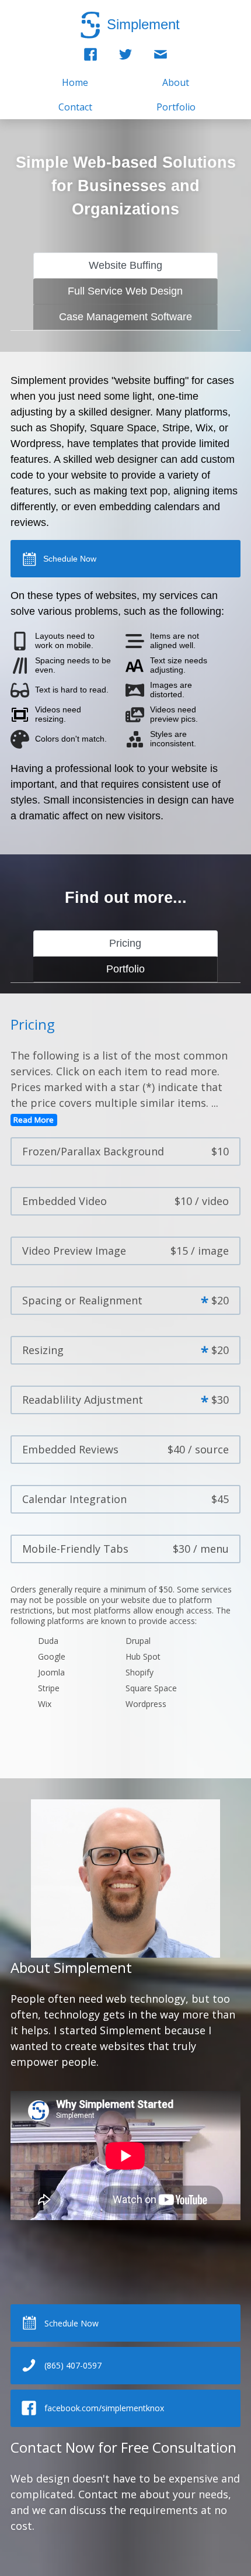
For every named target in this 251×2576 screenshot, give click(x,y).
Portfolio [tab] (125, 969)
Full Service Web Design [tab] (125, 291)
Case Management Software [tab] (125, 317)
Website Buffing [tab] (125, 265)
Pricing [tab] (125, 943)
